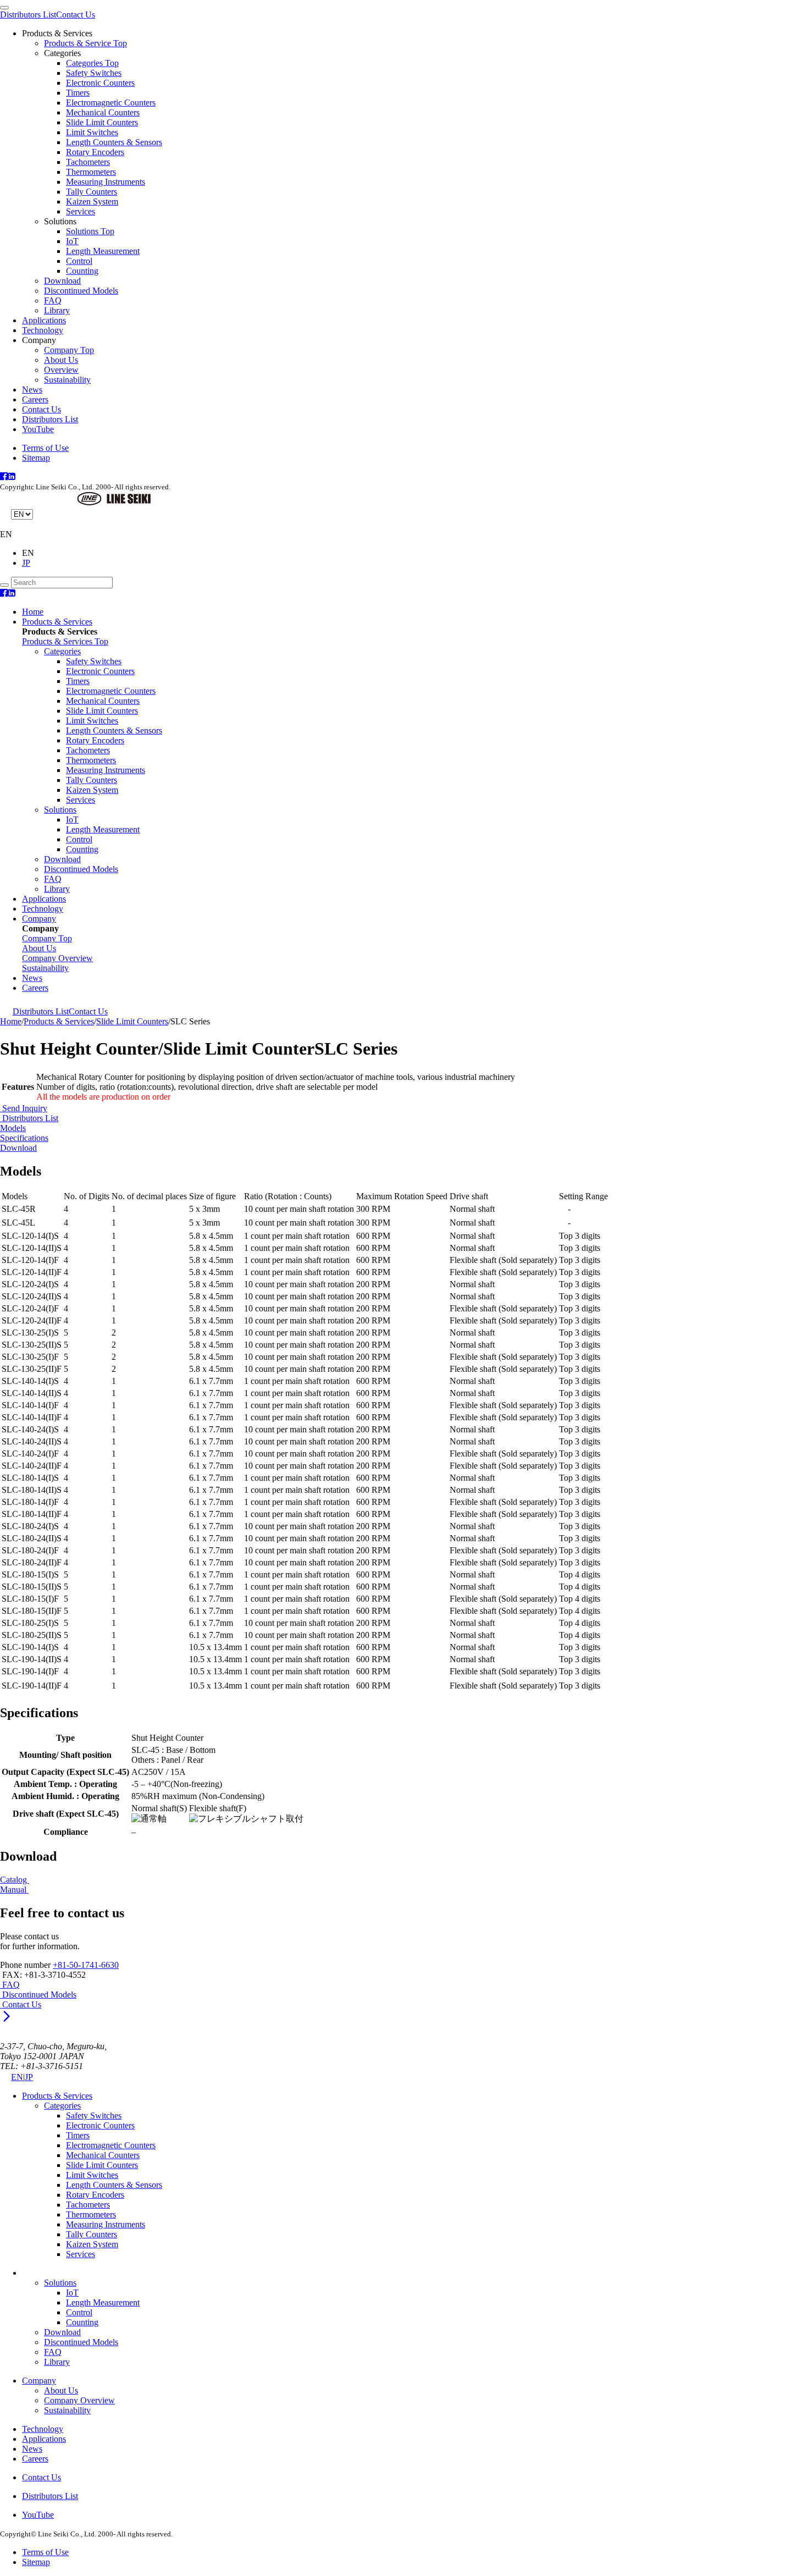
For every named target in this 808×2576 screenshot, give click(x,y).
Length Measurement (103, 251)
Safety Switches (94, 73)
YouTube (38, 429)
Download (62, 281)
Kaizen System (92, 202)
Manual (14, 1890)
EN (17, 2077)
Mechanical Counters (103, 112)
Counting (82, 271)
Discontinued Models (81, 291)
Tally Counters (92, 192)
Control (79, 261)
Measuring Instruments (106, 182)
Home (33, 612)
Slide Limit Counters (102, 122)
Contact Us (76, 15)
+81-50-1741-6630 (86, 1965)
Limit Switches (92, 132)
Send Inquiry (24, 1108)
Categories (62, 651)
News (32, 390)
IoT (72, 241)
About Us (61, 360)
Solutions (60, 810)
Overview (61, 370)
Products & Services (57, 622)
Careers (35, 399)
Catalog (15, 1880)
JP (26, 563)
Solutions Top (90, 231)
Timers (78, 93)
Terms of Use (45, 448)
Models (13, 1128)
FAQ (53, 300)
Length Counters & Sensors (114, 142)
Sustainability (67, 380)
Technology (43, 330)
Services (81, 211)
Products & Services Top (65, 641)
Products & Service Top (85, 43)
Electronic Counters (100, 83)
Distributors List (28, 15)
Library (57, 310)
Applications (44, 320)
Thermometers (91, 172)
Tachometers (88, 162)
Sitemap (36, 458)
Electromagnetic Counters (111, 103)
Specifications (24, 1138)
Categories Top (92, 63)
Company (39, 919)
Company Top (69, 350)
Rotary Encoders (95, 152)
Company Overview (79, 2400)
